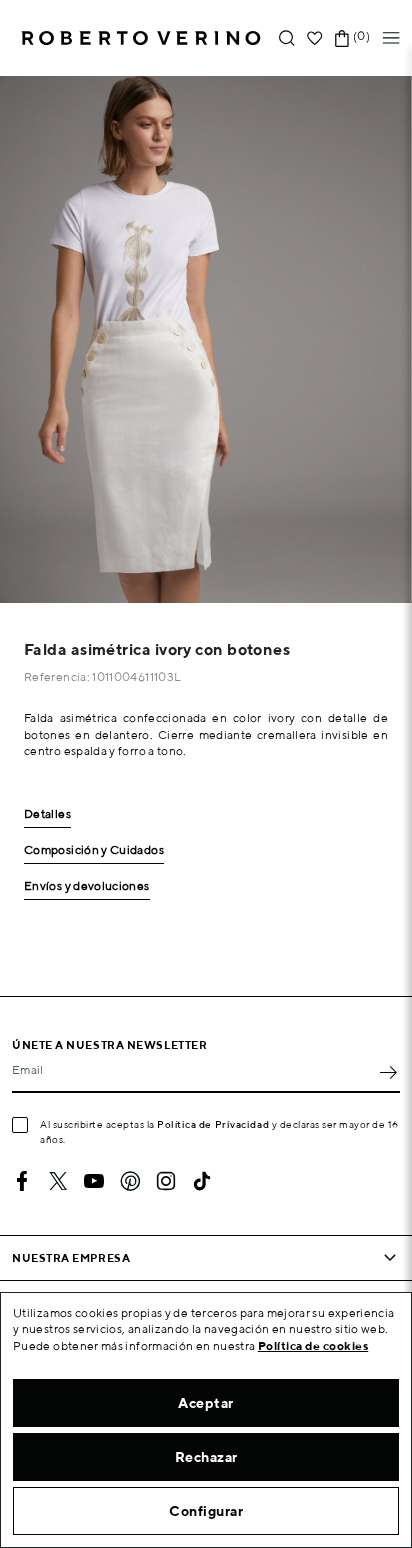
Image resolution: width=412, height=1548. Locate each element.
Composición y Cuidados (94, 850)
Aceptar (206, 1403)
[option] (206, 339)
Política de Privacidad (213, 1124)
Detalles (47, 814)
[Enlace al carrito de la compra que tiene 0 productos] (342, 38)
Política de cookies (313, 1345)
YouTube (94, 1181)
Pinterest (130, 1181)
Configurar (206, 1511)
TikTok (202, 1181)
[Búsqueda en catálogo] (287, 38)
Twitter (58, 1181)
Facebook (22, 1181)
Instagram (166, 1181)
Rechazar (206, 1457)
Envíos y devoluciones (87, 886)
